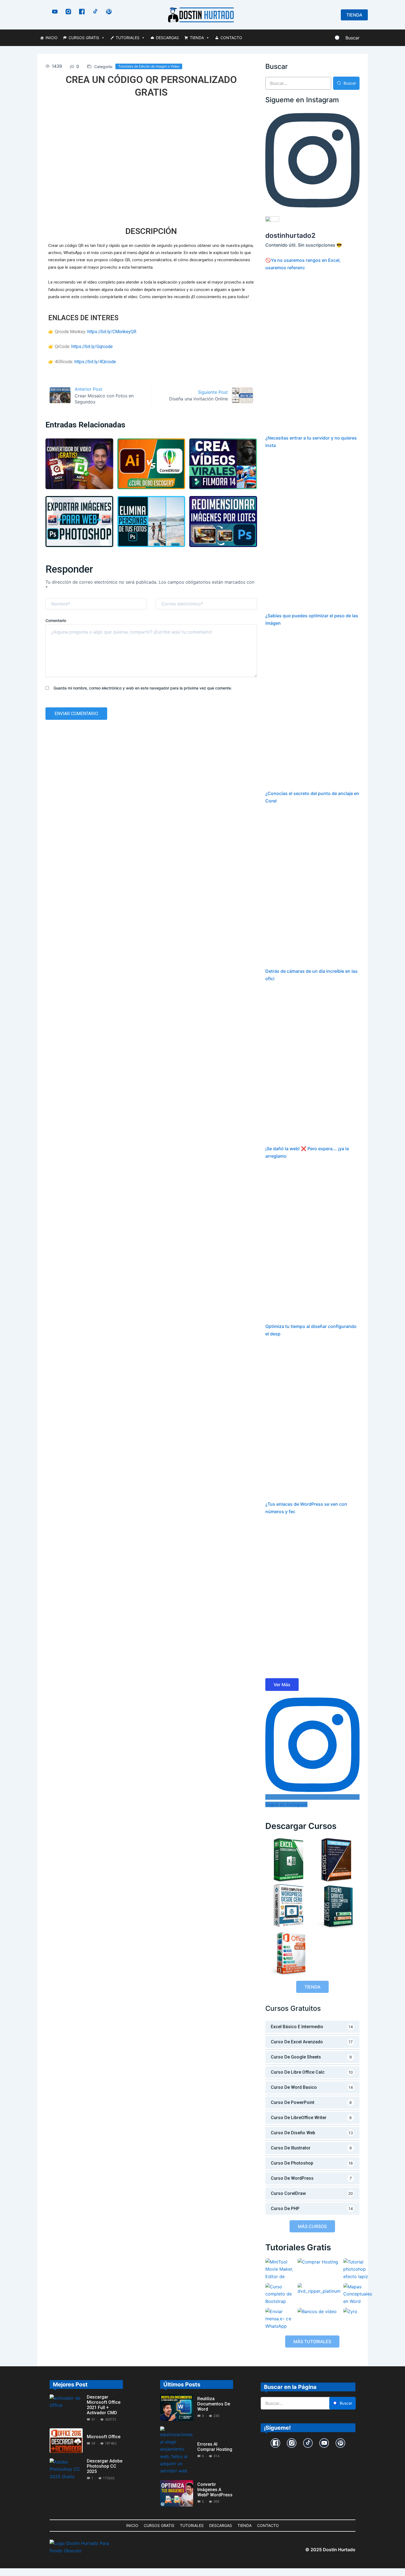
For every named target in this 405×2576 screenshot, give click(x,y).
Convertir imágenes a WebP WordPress (215, 2490)
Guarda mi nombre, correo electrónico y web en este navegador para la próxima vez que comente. (143, 688)
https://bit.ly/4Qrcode (95, 362)
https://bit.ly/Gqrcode (92, 347)
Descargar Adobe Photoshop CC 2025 (105, 2466)
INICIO (52, 38)
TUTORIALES (128, 38)
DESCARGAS (167, 38)
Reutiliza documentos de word (214, 2404)
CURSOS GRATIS (84, 38)
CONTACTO (231, 38)
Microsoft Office (104, 2437)
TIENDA (197, 38)
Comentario (56, 620)
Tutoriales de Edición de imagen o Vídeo (149, 66)
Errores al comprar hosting (215, 2447)
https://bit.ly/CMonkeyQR (112, 332)
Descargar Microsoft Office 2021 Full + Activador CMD (104, 2405)
